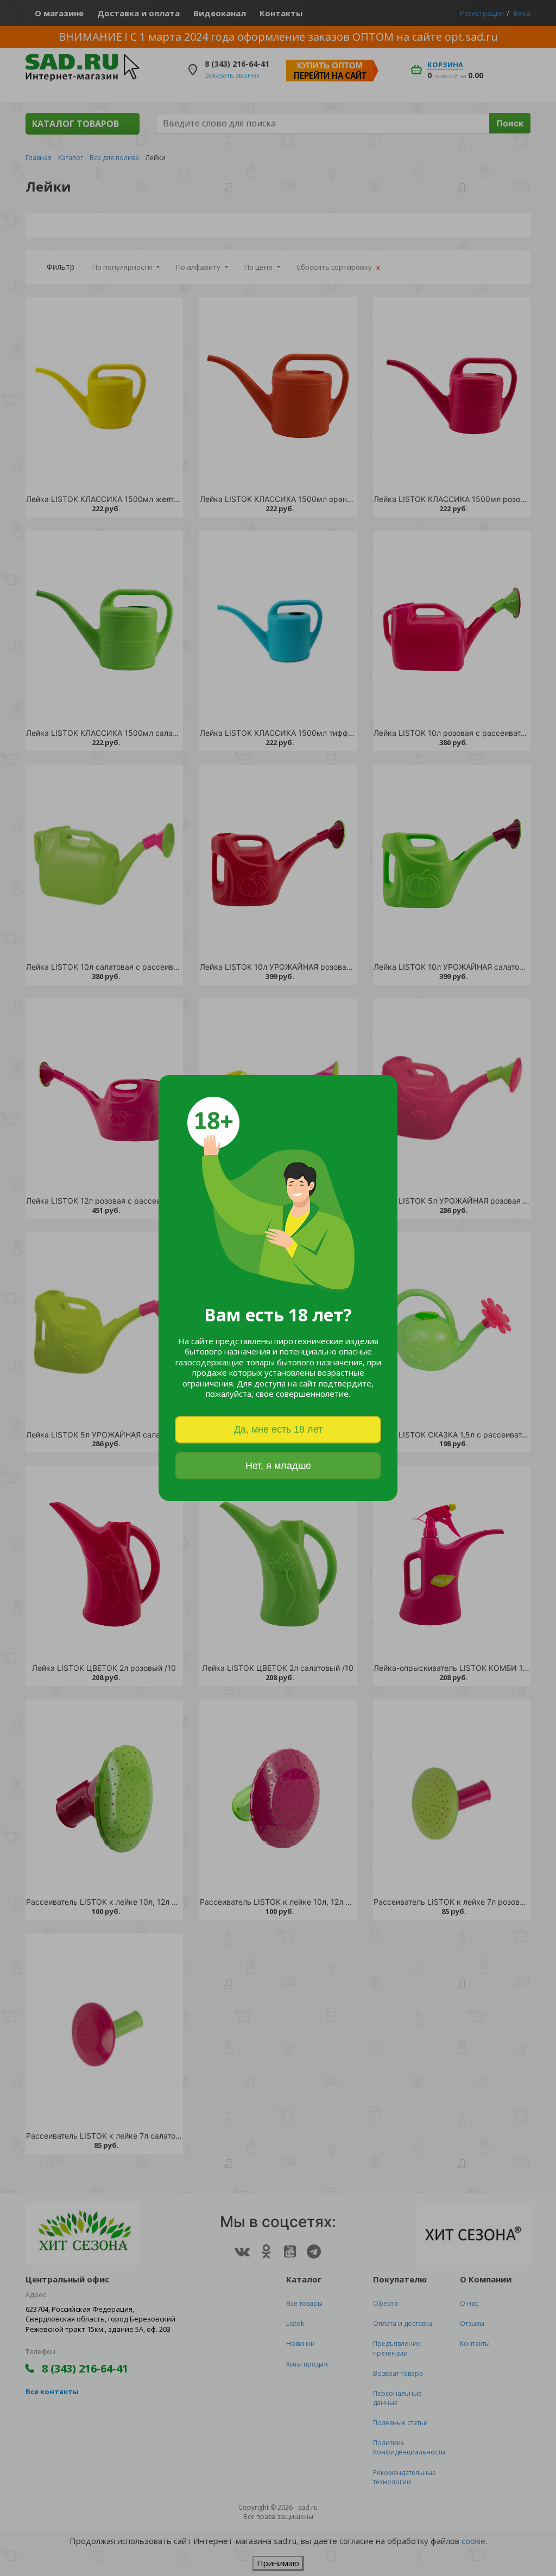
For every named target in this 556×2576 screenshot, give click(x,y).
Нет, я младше (278, 1466)
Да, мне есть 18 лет (278, 1429)
